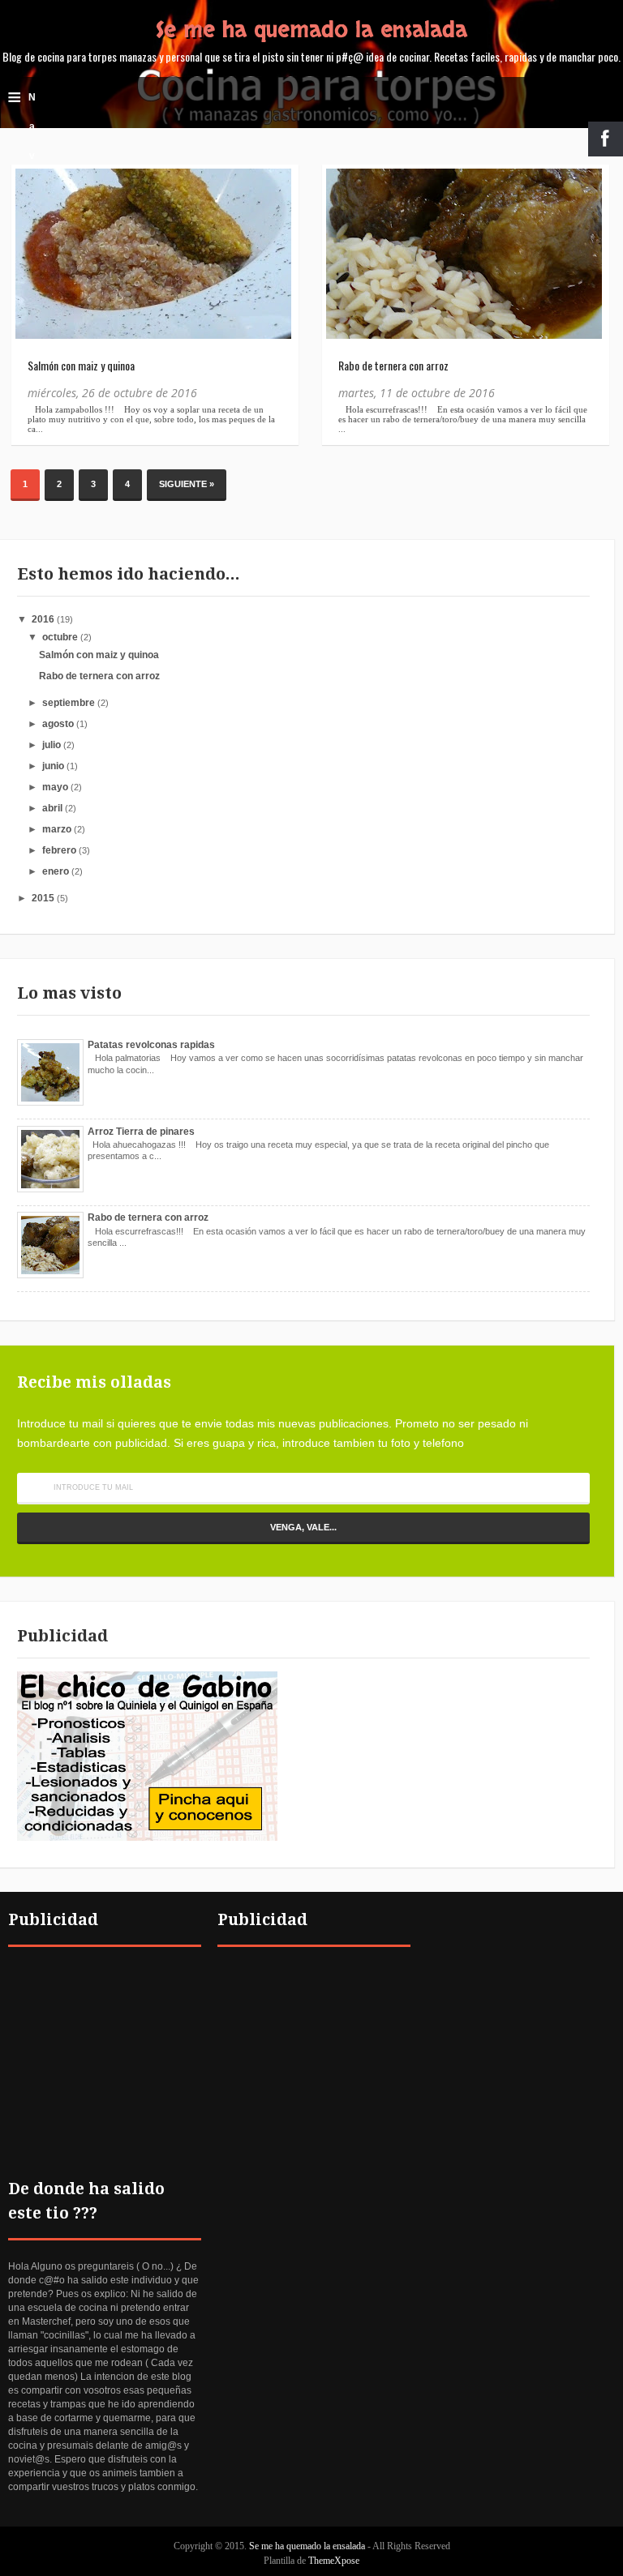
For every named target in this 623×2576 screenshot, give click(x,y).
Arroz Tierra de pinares (141, 1132)
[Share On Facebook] (35, 189)
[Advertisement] (105, 2048)
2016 (43, 619)
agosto (58, 724)
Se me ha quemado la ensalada (311, 30)
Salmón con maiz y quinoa (81, 365)
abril (52, 808)
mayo (55, 787)
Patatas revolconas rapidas (151, 1045)
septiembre (69, 703)
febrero (59, 850)
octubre (60, 637)
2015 (43, 898)
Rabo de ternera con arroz (393, 365)
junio (53, 766)
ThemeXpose (334, 2561)
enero (56, 871)
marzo (57, 829)
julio (52, 745)
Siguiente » (187, 484)
